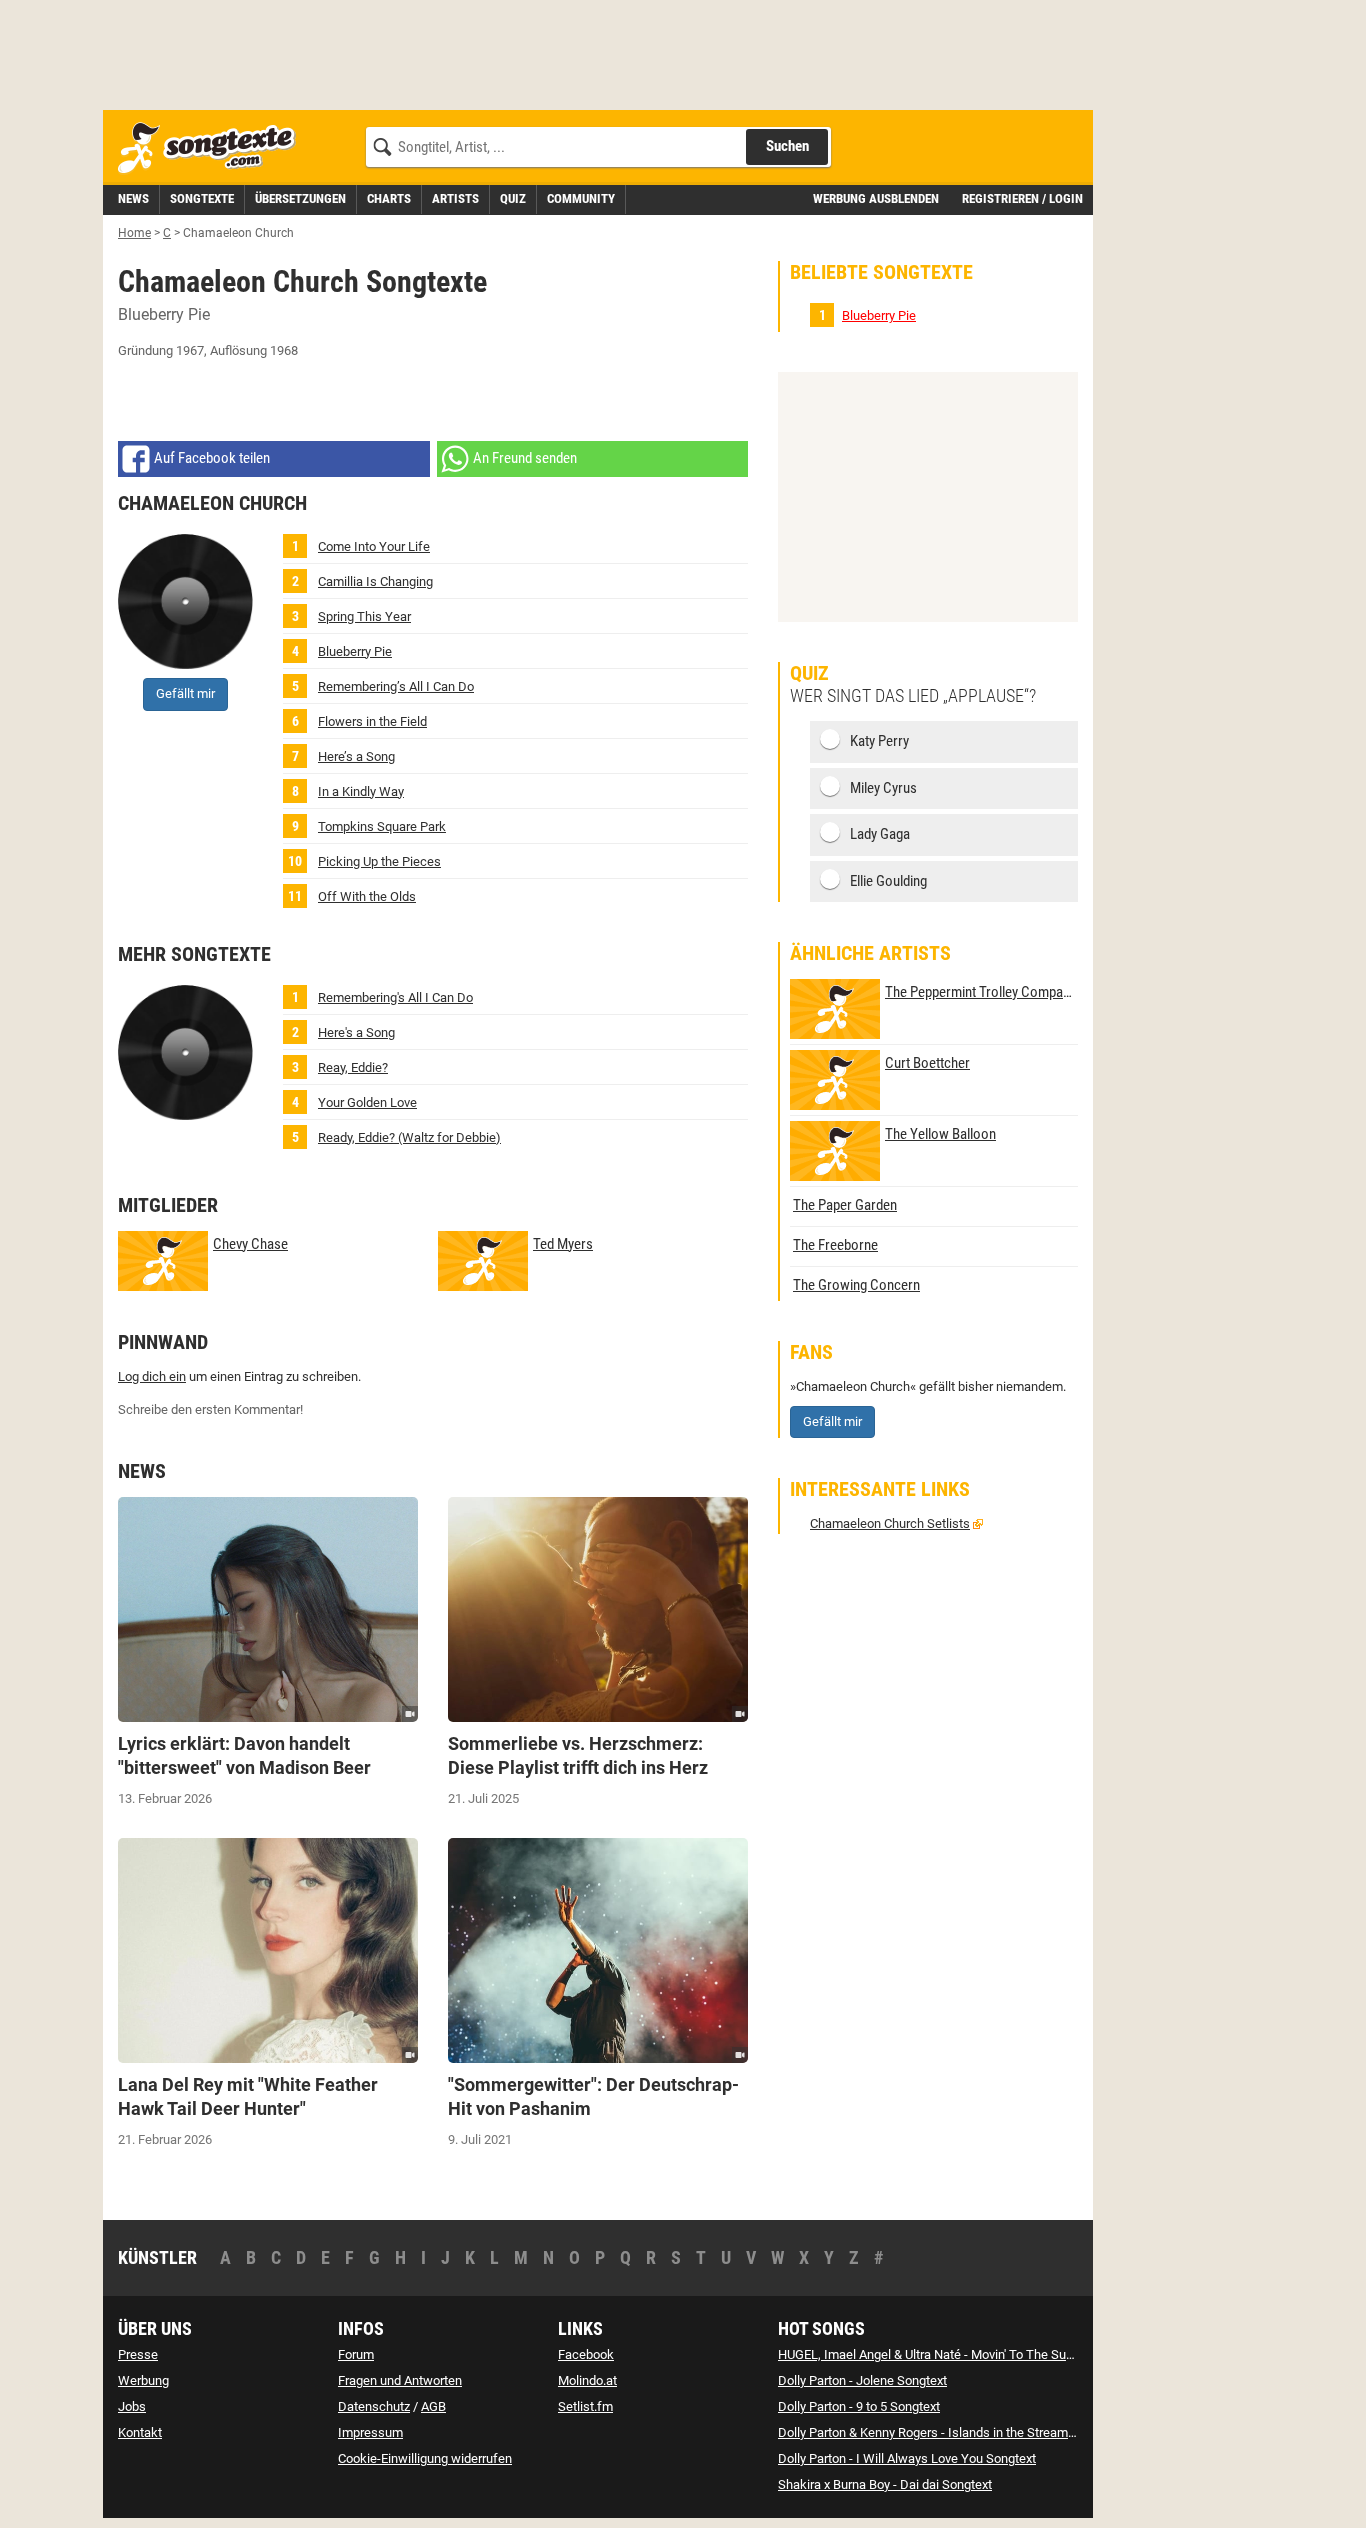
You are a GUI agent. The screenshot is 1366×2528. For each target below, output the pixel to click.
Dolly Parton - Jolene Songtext (862, 2380)
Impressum (370, 2432)
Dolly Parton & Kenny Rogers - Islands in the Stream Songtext (949, 2432)
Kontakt (140, 2432)
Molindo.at (587, 2380)
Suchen (787, 146)
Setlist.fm (585, 2406)
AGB (433, 2406)
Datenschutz (374, 2406)
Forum (356, 2354)
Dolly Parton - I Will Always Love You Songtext (907, 2458)
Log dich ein (152, 1376)
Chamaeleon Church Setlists (890, 1523)
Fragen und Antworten (400, 2380)
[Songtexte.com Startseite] (213, 148)
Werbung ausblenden (876, 198)
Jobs (132, 2406)
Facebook (586, 2354)
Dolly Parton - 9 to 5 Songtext (859, 2406)
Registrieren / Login (1022, 198)
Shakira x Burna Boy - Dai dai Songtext (885, 2484)
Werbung (143, 2380)
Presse (138, 2354)
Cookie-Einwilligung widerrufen (425, 2458)
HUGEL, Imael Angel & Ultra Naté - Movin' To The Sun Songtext (952, 2354)
